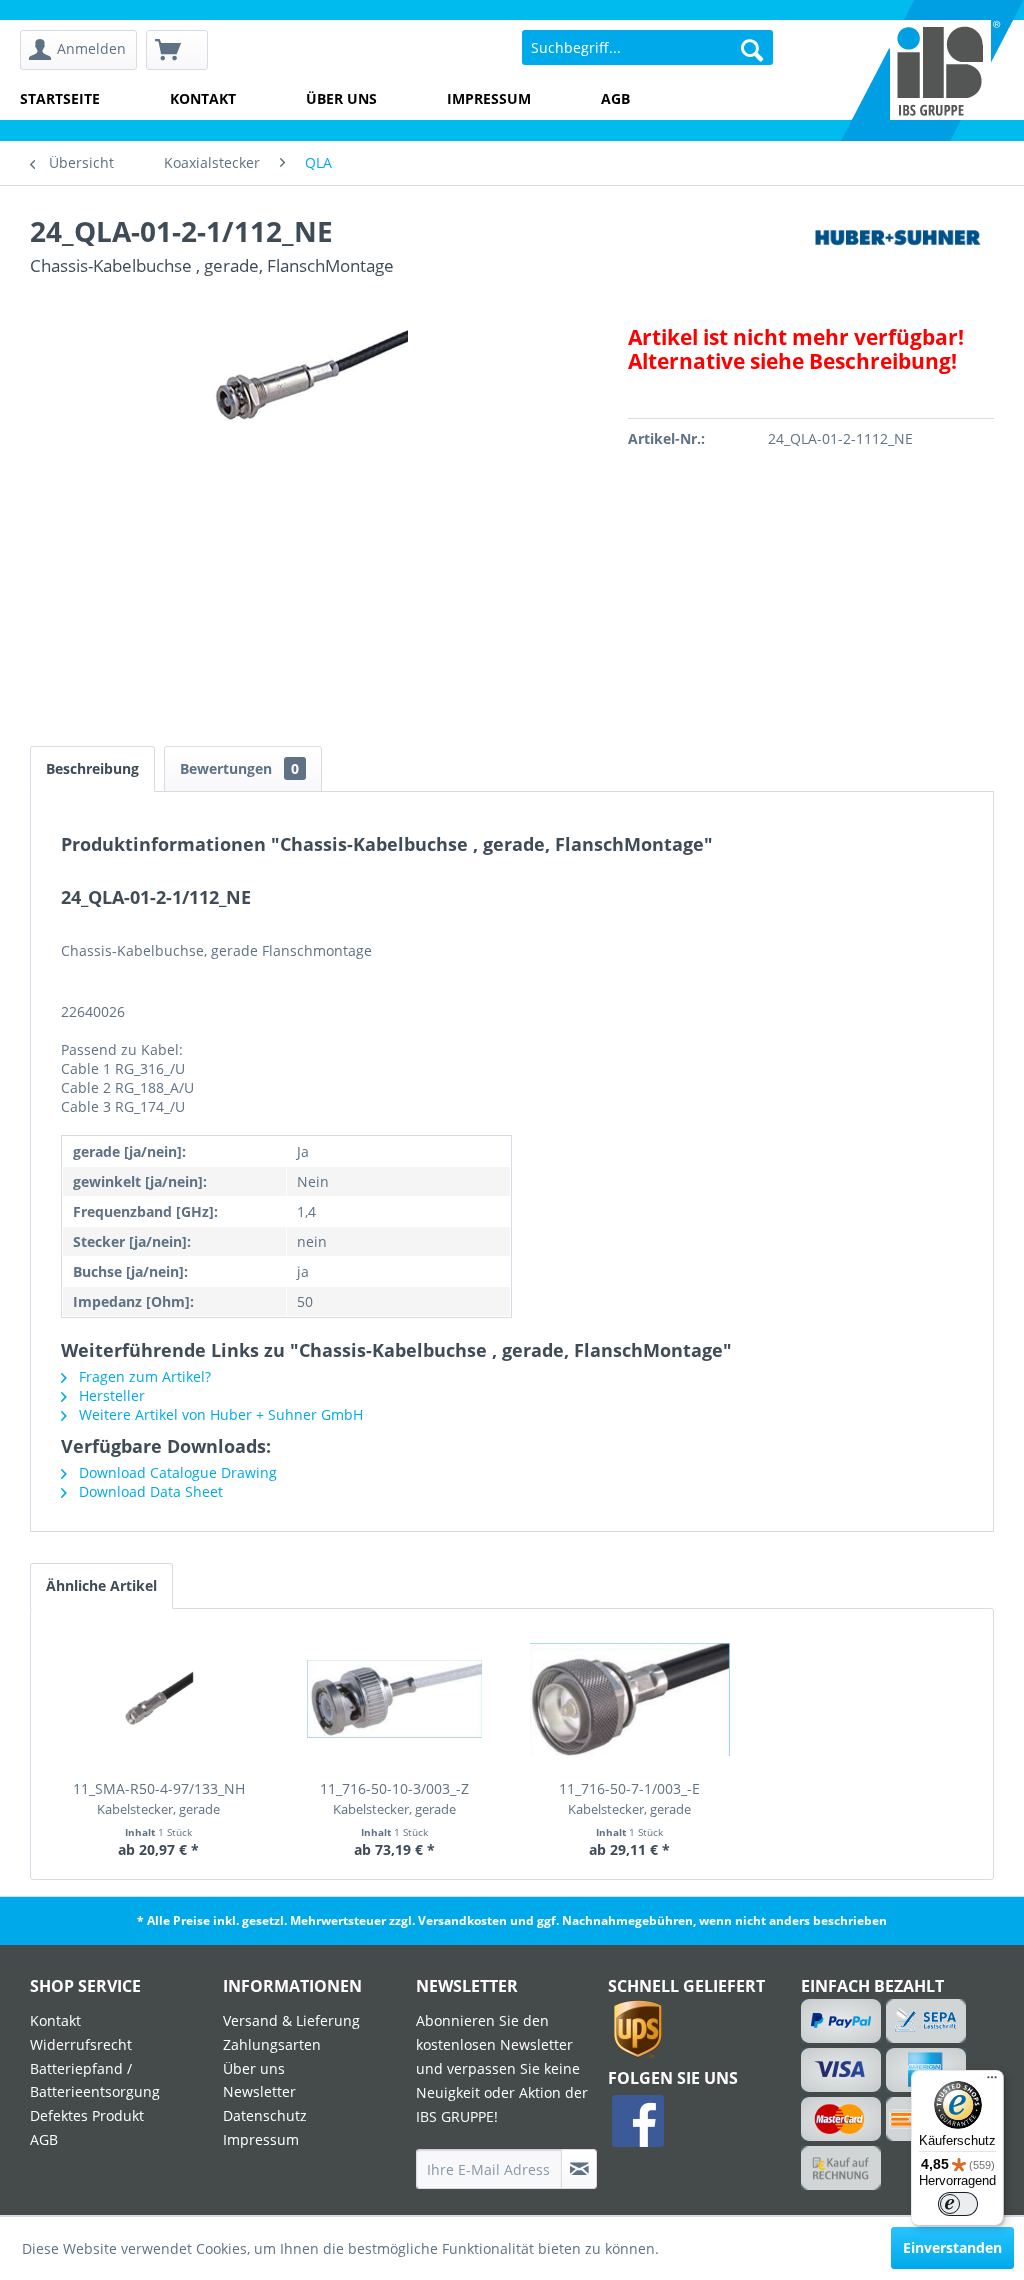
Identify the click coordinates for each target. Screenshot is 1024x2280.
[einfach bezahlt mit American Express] (897, 2070)
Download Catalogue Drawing (176, 1472)
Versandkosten (462, 1920)
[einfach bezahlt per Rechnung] (841, 2168)
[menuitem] (78, 50)
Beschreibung (92, 768)
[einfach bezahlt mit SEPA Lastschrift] (897, 2021)
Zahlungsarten (272, 2044)
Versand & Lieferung (291, 2020)
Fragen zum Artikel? (143, 1376)
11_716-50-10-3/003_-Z (394, 1798)
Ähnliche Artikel (101, 1585)
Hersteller (110, 1395)
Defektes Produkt (87, 2115)
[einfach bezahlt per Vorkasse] (897, 2119)
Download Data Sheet (149, 1491)
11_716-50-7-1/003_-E (629, 1798)
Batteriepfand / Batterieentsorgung (95, 2080)
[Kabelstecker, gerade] (159, 1699)
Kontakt (203, 98)
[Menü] (992, 2082)
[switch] (958, 2204)
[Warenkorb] (177, 50)
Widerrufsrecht (81, 2044)
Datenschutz (265, 2115)
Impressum (489, 98)
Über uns (341, 98)
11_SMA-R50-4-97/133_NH (159, 1798)
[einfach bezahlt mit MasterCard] (841, 2119)
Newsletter (259, 2091)
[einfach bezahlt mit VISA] (841, 2070)
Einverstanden (952, 2247)
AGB (615, 98)
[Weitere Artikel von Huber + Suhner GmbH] (897, 251)
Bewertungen (239, 768)
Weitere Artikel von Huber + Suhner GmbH (219, 1414)
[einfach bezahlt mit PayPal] (841, 2021)
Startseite (60, 98)
